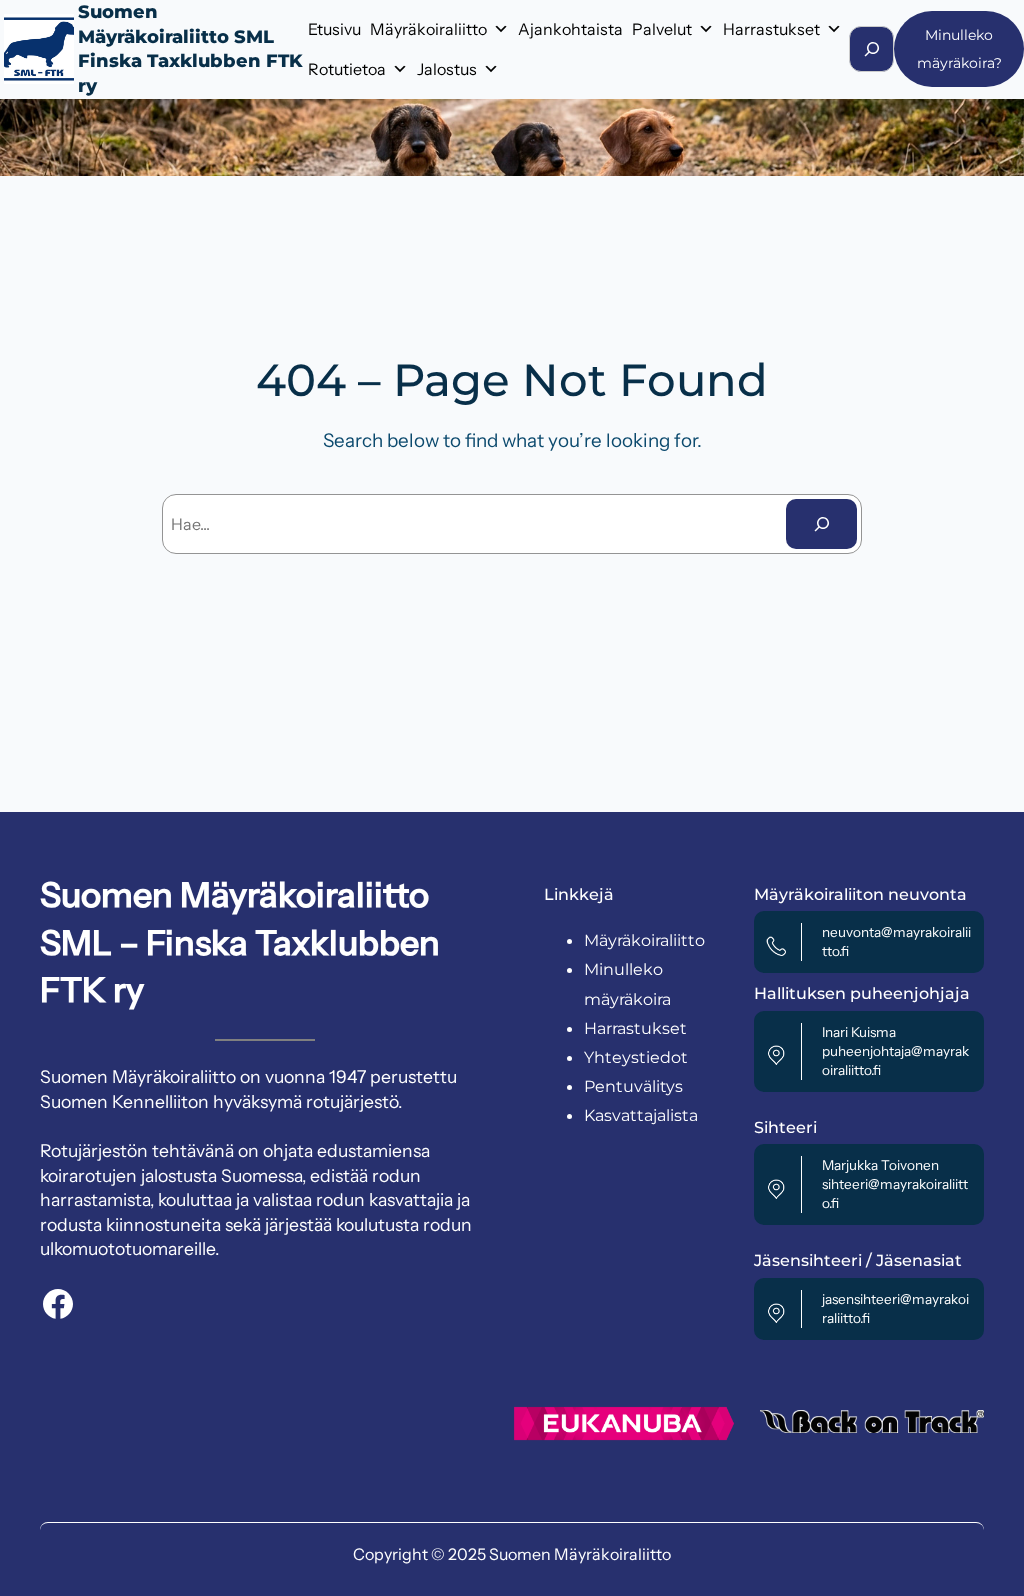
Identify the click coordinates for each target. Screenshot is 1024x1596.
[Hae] (821, 523)
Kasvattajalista (641, 1115)
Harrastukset (771, 29)
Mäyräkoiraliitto (428, 29)
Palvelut (662, 29)
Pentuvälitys (633, 1086)
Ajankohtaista (570, 29)
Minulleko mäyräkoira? (959, 49)
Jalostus (447, 69)
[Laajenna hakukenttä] (871, 49)
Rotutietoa (347, 69)
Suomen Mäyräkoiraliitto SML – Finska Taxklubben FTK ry (240, 943)
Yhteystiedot (636, 1057)
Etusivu (334, 29)
